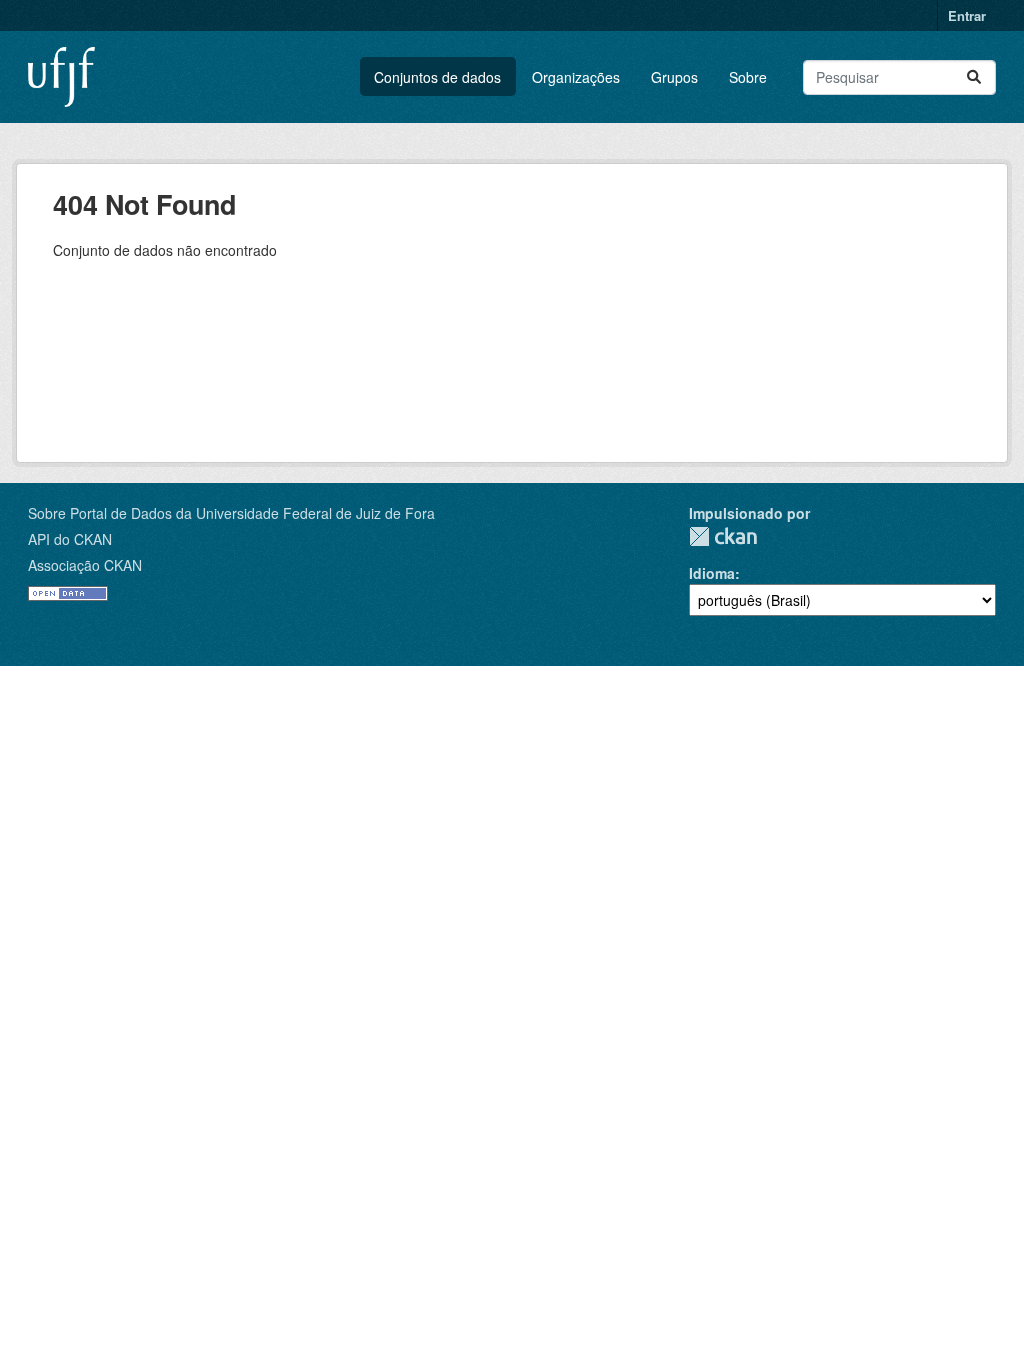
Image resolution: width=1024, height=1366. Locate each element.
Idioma (712, 573)
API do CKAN (70, 539)
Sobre (748, 77)
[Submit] (974, 77)
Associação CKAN (85, 565)
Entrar (967, 15)
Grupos (674, 77)
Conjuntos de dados (437, 77)
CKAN (723, 536)
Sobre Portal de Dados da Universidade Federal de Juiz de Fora (231, 513)
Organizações (576, 77)
